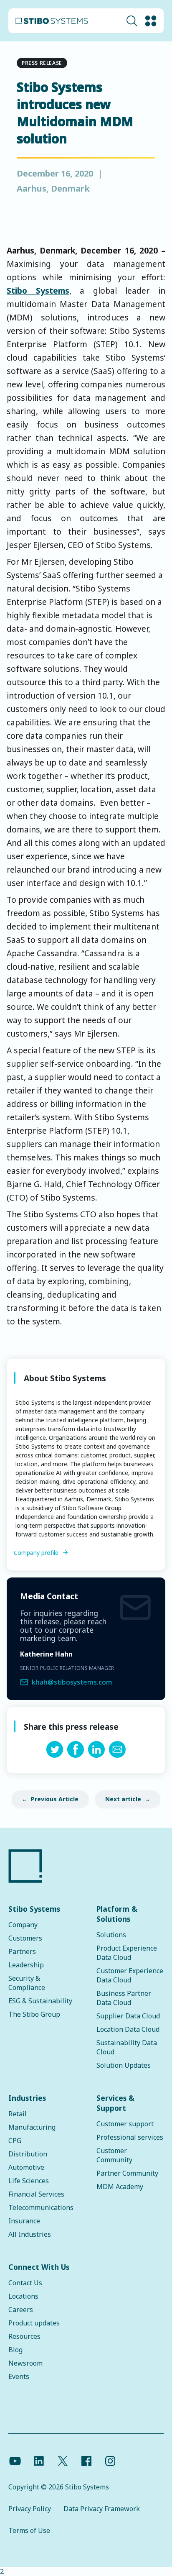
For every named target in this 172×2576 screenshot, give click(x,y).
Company (23, 1925)
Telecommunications (41, 2207)
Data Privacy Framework (102, 2509)
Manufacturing (32, 2127)
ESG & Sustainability (40, 2001)
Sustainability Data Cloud (127, 2047)
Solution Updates (124, 2065)
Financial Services (36, 2194)
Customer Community (114, 2155)
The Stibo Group (34, 2014)
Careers (21, 2310)
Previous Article (55, 1799)
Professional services (130, 2137)
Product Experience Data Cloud (127, 1953)
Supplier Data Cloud (128, 2016)
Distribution (28, 2154)
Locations (23, 2296)
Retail (18, 2114)
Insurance (24, 2221)
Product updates (34, 2323)
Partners (22, 1951)
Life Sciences (29, 2181)
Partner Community (127, 2173)
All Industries (30, 2234)
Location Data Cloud (128, 2029)
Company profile (36, 1553)
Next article (123, 1799)
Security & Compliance (27, 1983)
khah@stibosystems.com (72, 1682)
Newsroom (25, 2363)
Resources (24, 2336)
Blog (15, 2350)
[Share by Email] (117, 1755)
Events (19, 2376)
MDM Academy (120, 2187)
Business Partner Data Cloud (124, 1998)
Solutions (111, 1935)
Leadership (26, 1965)
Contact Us (25, 2283)
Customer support (125, 2124)
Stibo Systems (38, 291)
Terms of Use (29, 2530)
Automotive (26, 2167)
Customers (25, 1938)
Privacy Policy (30, 2509)
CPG (15, 2141)
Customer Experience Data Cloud (130, 1975)
